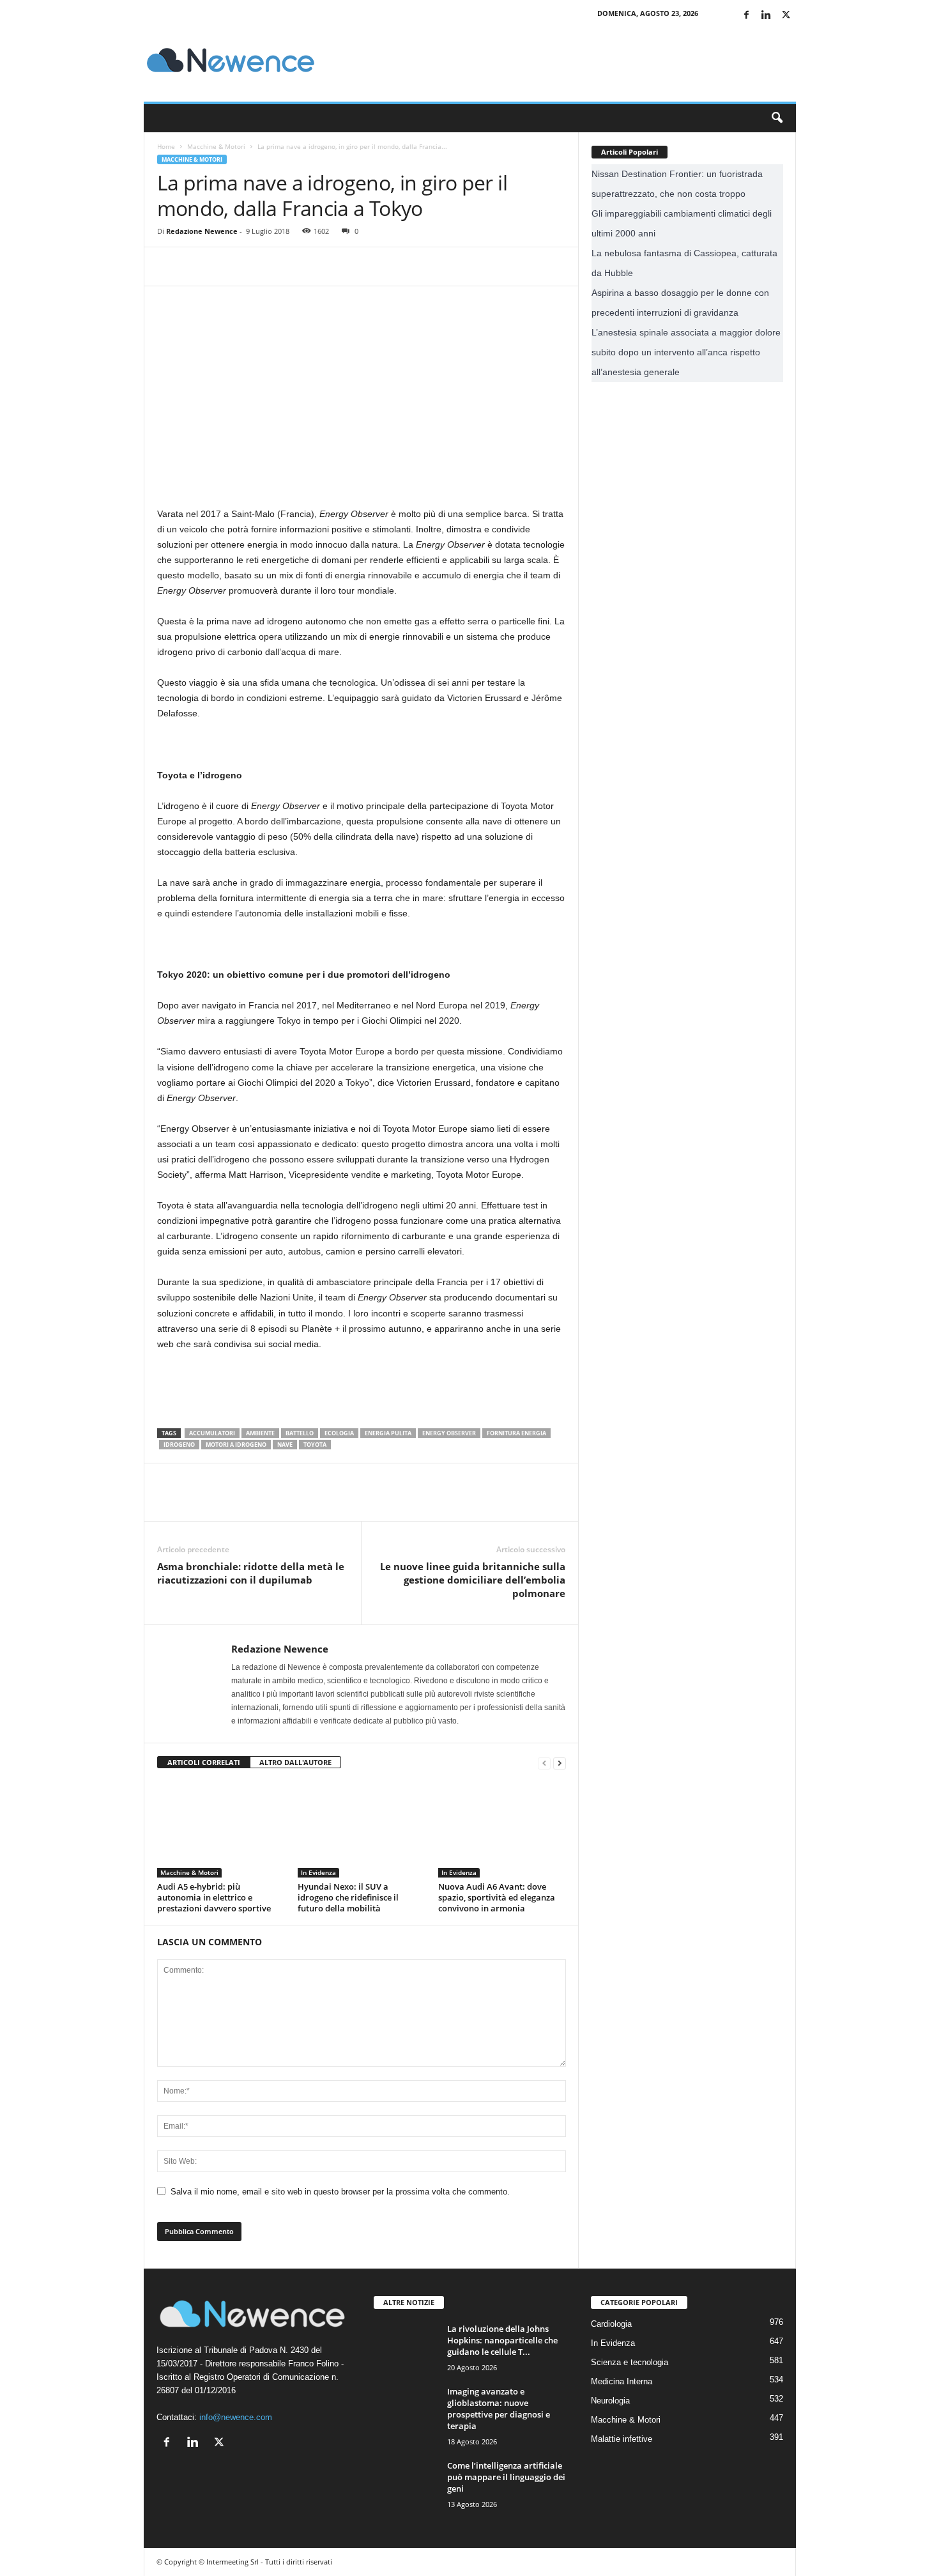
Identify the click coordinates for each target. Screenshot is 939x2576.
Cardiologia (611, 2324)
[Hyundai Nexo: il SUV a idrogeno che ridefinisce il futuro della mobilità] (362, 1830)
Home (166, 146)
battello (300, 1433)
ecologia (339, 1433)
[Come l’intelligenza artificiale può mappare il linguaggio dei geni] (406, 2484)
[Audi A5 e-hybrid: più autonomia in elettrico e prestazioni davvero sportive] (221, 1830)
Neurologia (610, 2401)
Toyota (315, 1445)
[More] (288, 266)
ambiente (260, 1433)
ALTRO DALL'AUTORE (295, 1762)
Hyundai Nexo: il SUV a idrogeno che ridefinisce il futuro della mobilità (348, 1897)
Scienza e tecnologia (630, 2362)
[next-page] (560, 1763)
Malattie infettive (622, 2439)
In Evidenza (318, 1872)
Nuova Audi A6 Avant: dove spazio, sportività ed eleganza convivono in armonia (497, 1897)
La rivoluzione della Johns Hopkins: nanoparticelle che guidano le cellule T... (502, 2340)
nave (285, 1445)
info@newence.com (236, 2417)
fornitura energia (516, 1433)
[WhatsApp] (258, 266)
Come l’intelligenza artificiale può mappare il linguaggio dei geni (506, 2477)
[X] (786, 16)
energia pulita (388, 1433)
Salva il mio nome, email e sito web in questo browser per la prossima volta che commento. (340, 2192)
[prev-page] (544, 1763)
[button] (777, 118)
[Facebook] (747, 16)
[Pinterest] (229, 266)
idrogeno (179, 1445)
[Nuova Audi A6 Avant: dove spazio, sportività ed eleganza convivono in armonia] (502, 1830)
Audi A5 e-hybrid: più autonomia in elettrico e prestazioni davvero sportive (214, 1897)
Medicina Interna (622, 2381)
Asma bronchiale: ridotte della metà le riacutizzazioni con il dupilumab (251, 1573)
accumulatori (212, 1433)
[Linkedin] (767, 16)
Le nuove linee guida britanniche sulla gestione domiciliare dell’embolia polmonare (473, 1580)
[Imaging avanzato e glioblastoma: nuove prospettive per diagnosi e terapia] (406, 2418)
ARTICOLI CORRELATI (204, 1762)
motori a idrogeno (236, 1445)
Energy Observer (449, 1433)
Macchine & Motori (216, 146)
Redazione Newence (202, 231)
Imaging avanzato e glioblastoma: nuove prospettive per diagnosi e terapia (499, 2409)
